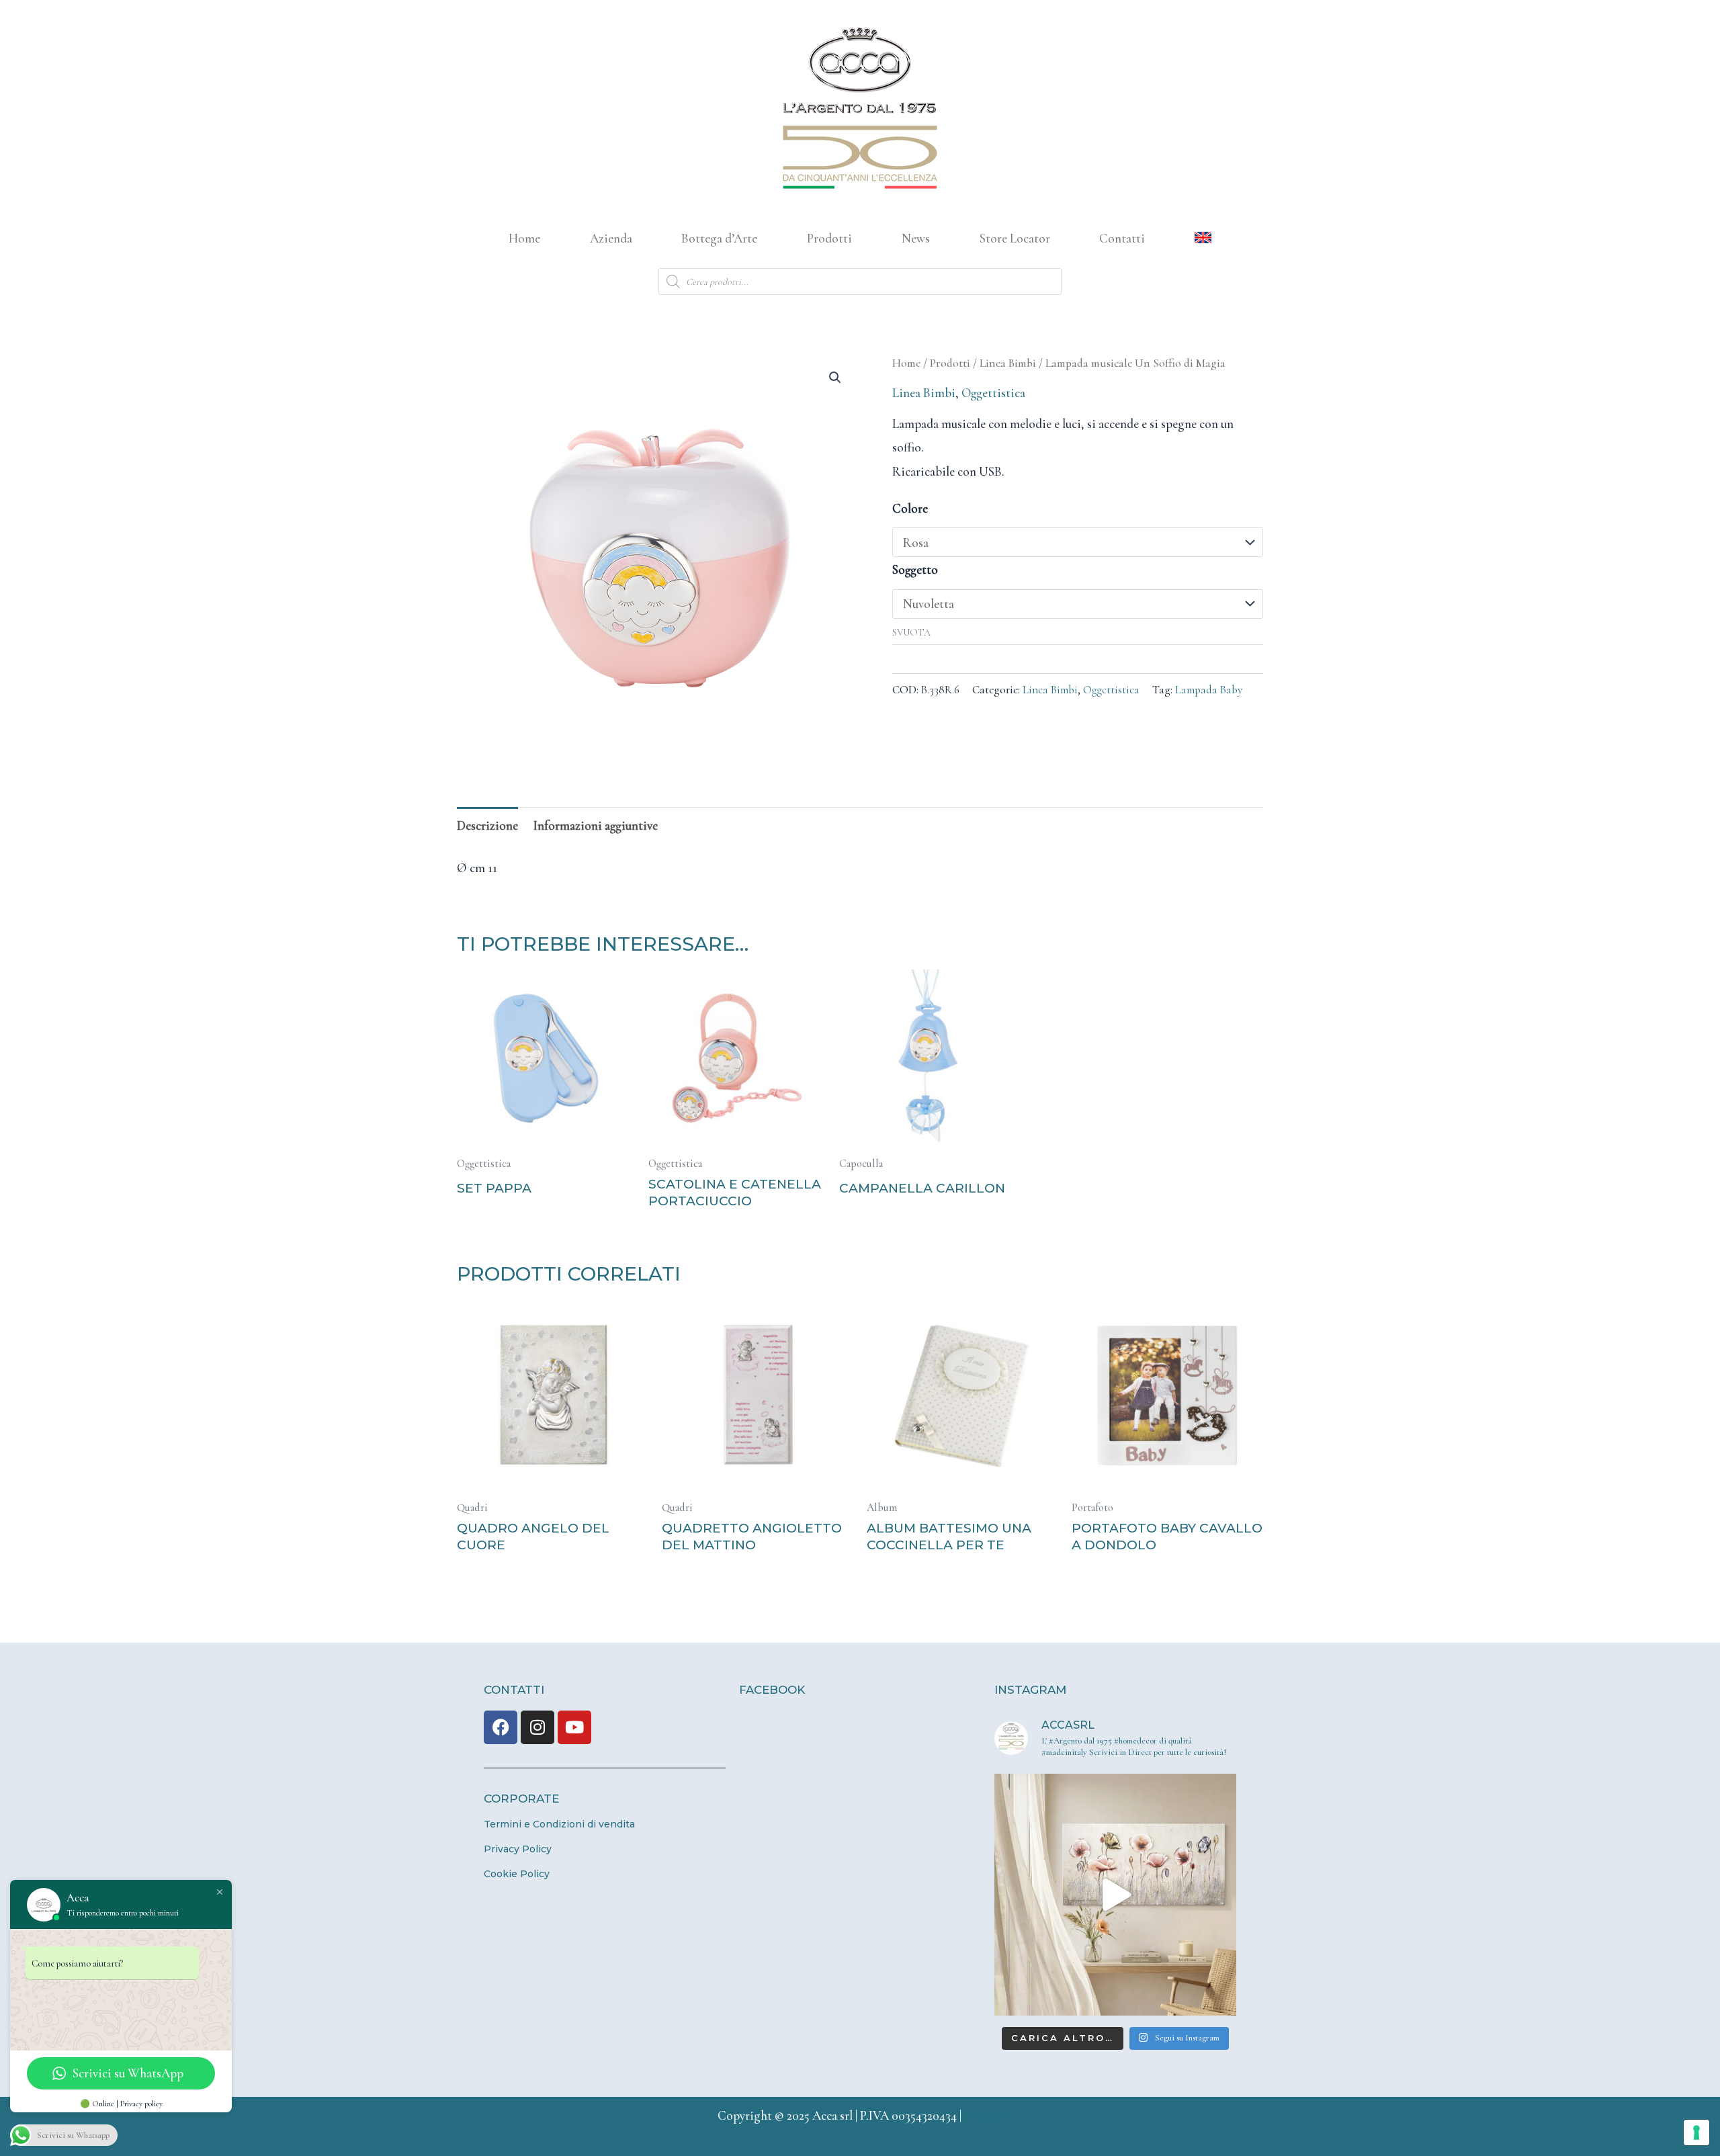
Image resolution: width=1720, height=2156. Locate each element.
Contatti (1122, 238)
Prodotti (829, 238)
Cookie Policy (517, 1874)
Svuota (911, 633)
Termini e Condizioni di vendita (559, 1824)
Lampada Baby (1209, 690)
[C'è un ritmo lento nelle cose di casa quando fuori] (1115, 1895)
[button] (835, 378)
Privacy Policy (518, 1849)
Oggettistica (993, 393)
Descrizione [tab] (487, 825)
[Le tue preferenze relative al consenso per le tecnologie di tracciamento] (1696, 2132)
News (916, 238)
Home (524, 238)
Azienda (611, 238)
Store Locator (1015, 238)
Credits (984, 2115)
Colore (910, 508)
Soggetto (915, 569)
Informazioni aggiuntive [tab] (596, 825)
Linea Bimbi (1008, 363)
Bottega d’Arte (719, 238)
